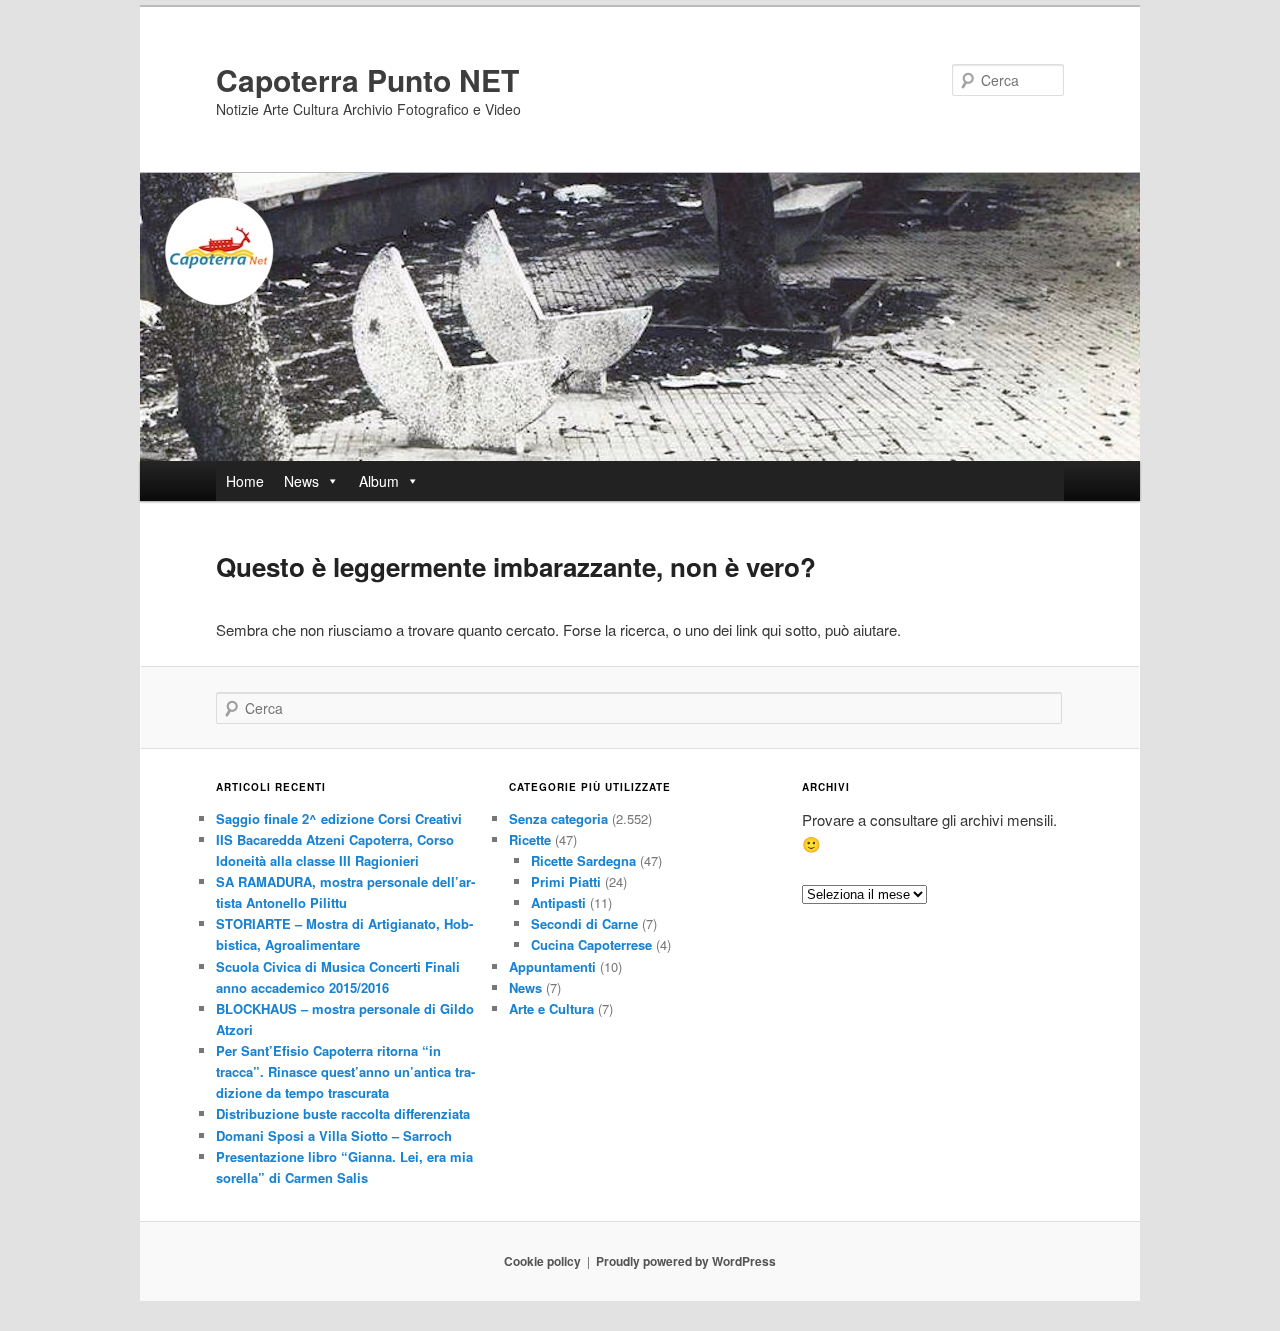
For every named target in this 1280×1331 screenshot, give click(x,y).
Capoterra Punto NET (367, 79)
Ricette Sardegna (583, 860)
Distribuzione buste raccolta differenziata (343, 1113)
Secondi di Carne (584, 923)
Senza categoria (558, 818)
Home (245, 481)
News (301, 481)
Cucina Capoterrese (591, 944)
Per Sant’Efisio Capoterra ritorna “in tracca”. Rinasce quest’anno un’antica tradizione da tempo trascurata (345, 1071)
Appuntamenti (552, 966)
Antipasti (558, 902)
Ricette (530, 839)
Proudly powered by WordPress (686, 1261)
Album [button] (379, 481)
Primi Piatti (566, 881)
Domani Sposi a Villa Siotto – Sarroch (334, 1135)
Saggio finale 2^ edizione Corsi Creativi (339, 818)
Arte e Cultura (551, 1008)
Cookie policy (542, 1261)
